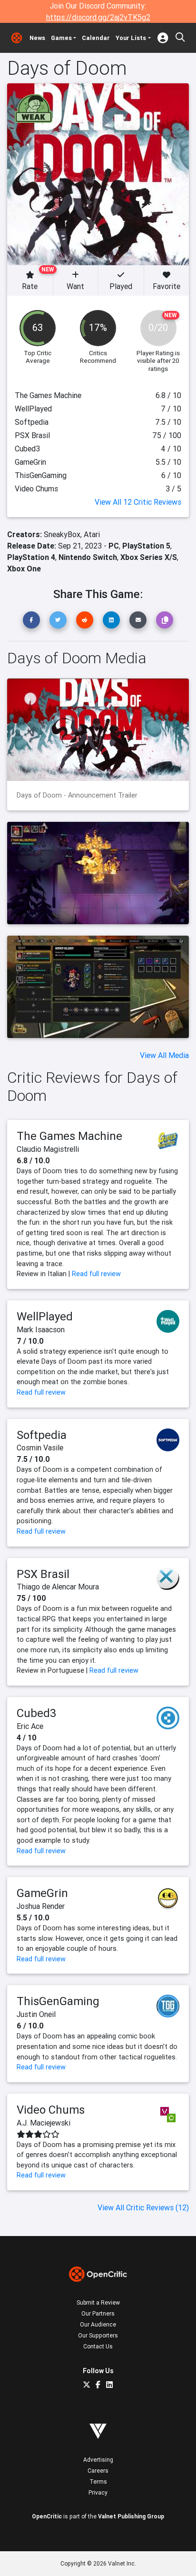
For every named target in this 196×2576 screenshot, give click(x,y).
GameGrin (42, 1893)
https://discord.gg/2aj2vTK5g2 (98, 17)
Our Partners (98, 2313)
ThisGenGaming (58, 2001)
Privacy (98, 2492)
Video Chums (51, 2110)
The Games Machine (69, 1136)
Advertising (98, 2460)
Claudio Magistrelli (48, 1149)
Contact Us (98, 2346)
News (37, 38)
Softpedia (42, 1435)
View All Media (164, 1055)
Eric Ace (30, 1726)
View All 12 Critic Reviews (138, 502)
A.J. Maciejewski (44, 2123)
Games (61, 38)
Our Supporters (98, 2335)
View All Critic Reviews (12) (143, 2207)
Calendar (96, 38)
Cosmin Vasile (40, 1448)
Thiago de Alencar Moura (58, 1587)
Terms (98, 2481)
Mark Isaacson (41, 1329)
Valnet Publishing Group (131, 2516)
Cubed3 (37, 1713)
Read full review (96, 1274)
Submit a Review (98, 2302)
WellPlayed (45, 1316)
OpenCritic (47, 2516)
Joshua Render (41, 1906)
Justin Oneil (36, 2014)
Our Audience (98, 2324)
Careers (98, 2471)
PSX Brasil (43, 1574)
